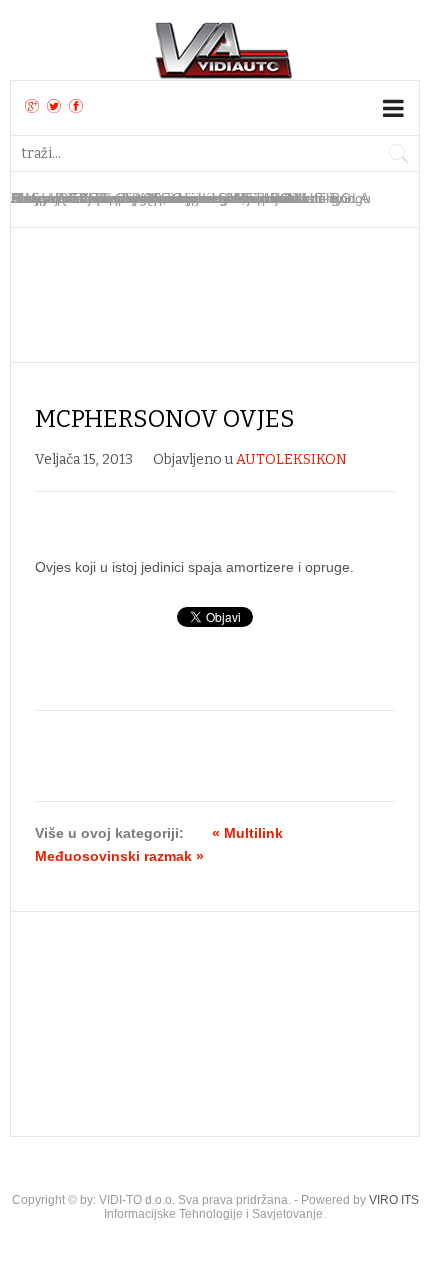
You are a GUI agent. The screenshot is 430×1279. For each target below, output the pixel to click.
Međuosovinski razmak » (119, 856)
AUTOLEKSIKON (291, 459)
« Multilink (247, 833)
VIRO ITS (394, 1200)
